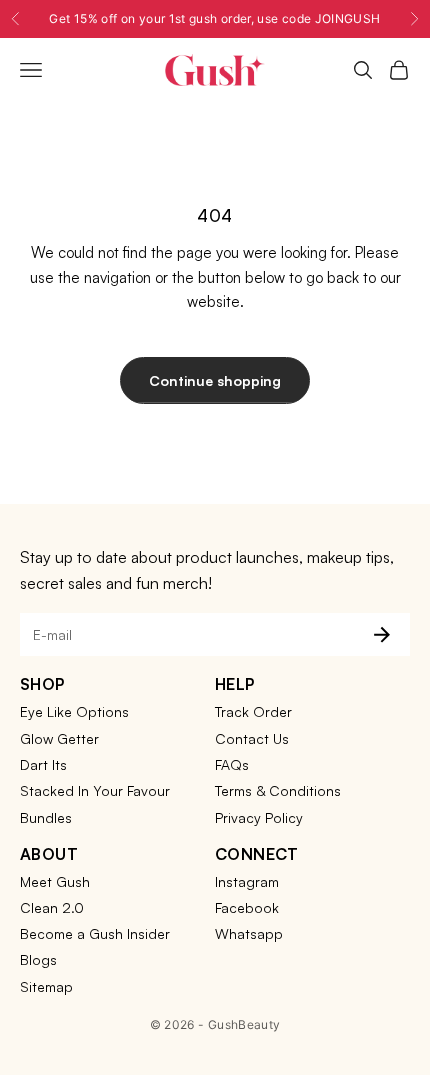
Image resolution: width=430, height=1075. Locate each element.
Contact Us (252, 738)
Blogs (38, 959)
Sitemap (46, 986)
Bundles (46, 817)
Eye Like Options (74, 711)
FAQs (232, 764)
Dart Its (43, 764)
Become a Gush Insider (95, 933)
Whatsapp (249, 933)
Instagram (247, 881)
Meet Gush (55, 881)
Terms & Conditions (278, 790)
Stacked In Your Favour (95, 790)
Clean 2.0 (52, 907)
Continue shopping (215, 380)
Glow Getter (59, 738)
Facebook (247, 907)
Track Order (253, 711)
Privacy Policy (259, 817)
